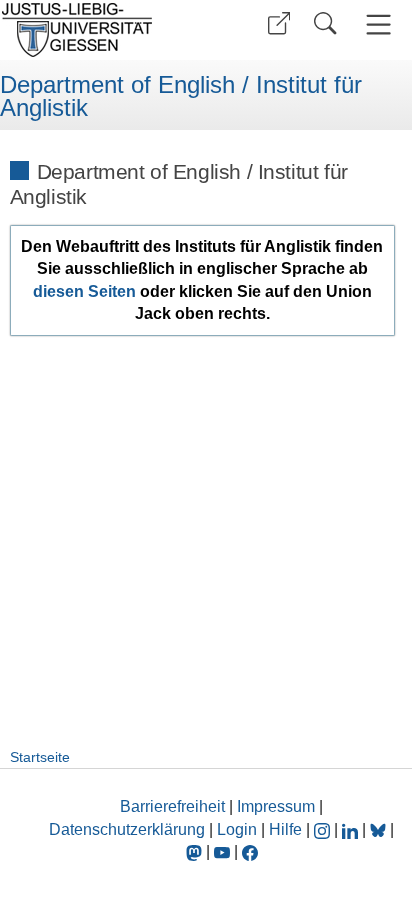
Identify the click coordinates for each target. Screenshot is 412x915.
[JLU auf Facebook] (250, 851)
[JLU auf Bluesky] (380, 829)
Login (239, 829)
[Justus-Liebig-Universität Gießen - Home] (100, 30)
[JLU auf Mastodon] (196, 851)
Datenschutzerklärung (127, 829)
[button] (279, 23)
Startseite (40, 757)
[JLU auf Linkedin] (352, 829)
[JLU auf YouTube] (222, 851)
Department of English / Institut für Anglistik (181, 96)
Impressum (276, 806)
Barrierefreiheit (172, 806)
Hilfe (285, 829)
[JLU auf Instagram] (324, 829)
